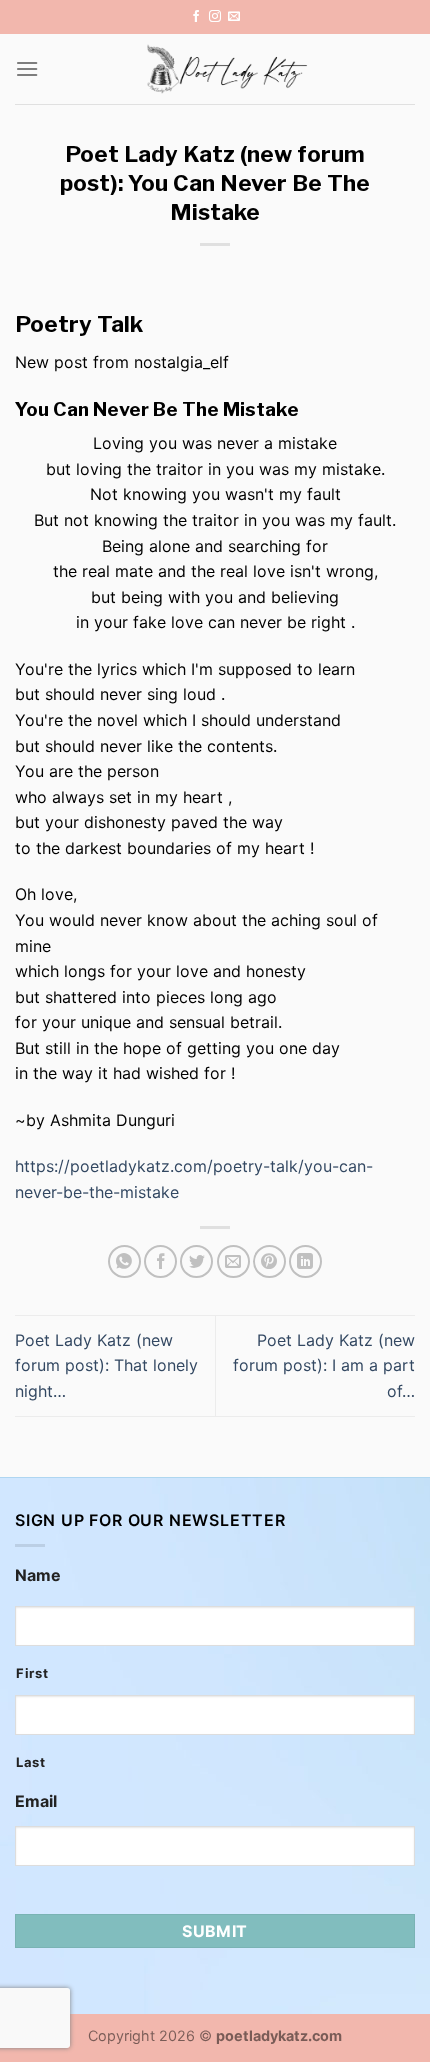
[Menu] (27, 68)
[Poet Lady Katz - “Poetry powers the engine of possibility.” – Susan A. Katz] (227, 69)
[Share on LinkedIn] (305, 1261)
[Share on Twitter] (196, 1261)
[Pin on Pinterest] (269, 1261)
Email (36, 1801)
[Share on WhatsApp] (124, 1261)
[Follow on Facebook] (196, 17)
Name (38, 1575)
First (32, 1673)
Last (31, 1762)
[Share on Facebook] (160, 1261)
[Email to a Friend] (233, 1261)
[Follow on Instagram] (215, 17)
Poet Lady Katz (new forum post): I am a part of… (324, 1365)
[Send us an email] (234, 17)
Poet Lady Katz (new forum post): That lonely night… (106, 1365)
